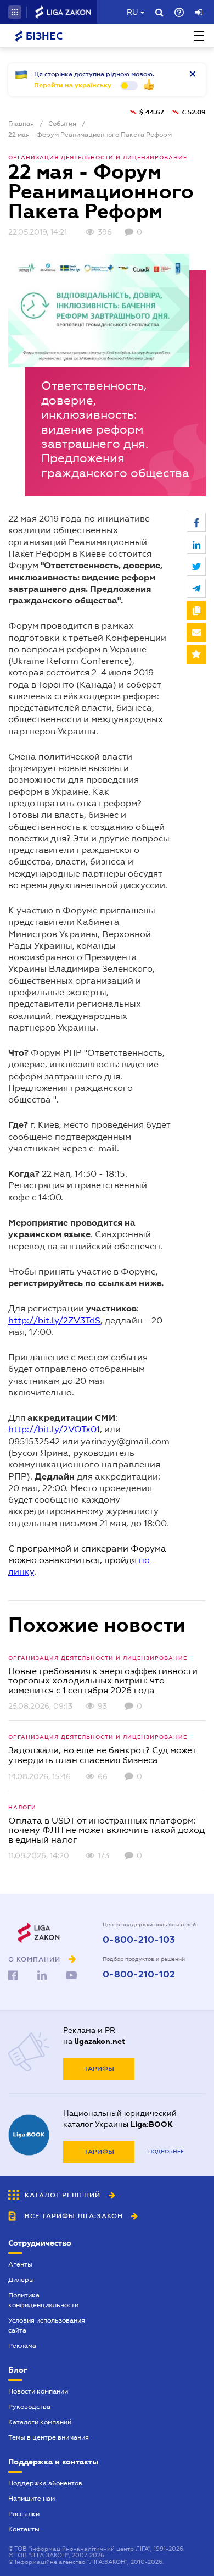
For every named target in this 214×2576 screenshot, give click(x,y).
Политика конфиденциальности (43, 2300)
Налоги (22, 1807)
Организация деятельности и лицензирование (98, 157)
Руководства (29, 2407)
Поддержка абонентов (45, 2483)
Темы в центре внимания (49, 2437)
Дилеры (21, 2280)
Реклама (22, 2346)
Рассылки (24, 2514)
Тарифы (99, 2069)
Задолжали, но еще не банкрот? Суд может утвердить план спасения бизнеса (102, 1755)
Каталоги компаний (40, 2422)
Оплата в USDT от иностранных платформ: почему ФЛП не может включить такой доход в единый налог (106, 1830)
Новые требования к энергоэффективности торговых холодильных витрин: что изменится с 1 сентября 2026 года (103, 1681)
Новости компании (38, 2391)
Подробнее (166, 2151)
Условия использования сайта (47, 2325)
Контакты (24, 2529)
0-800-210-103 (139, 1940)
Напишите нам (32, 2499)
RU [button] (132, 12)
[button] (15, 12)
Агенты (20, 2264)
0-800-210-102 (139, 1975)
